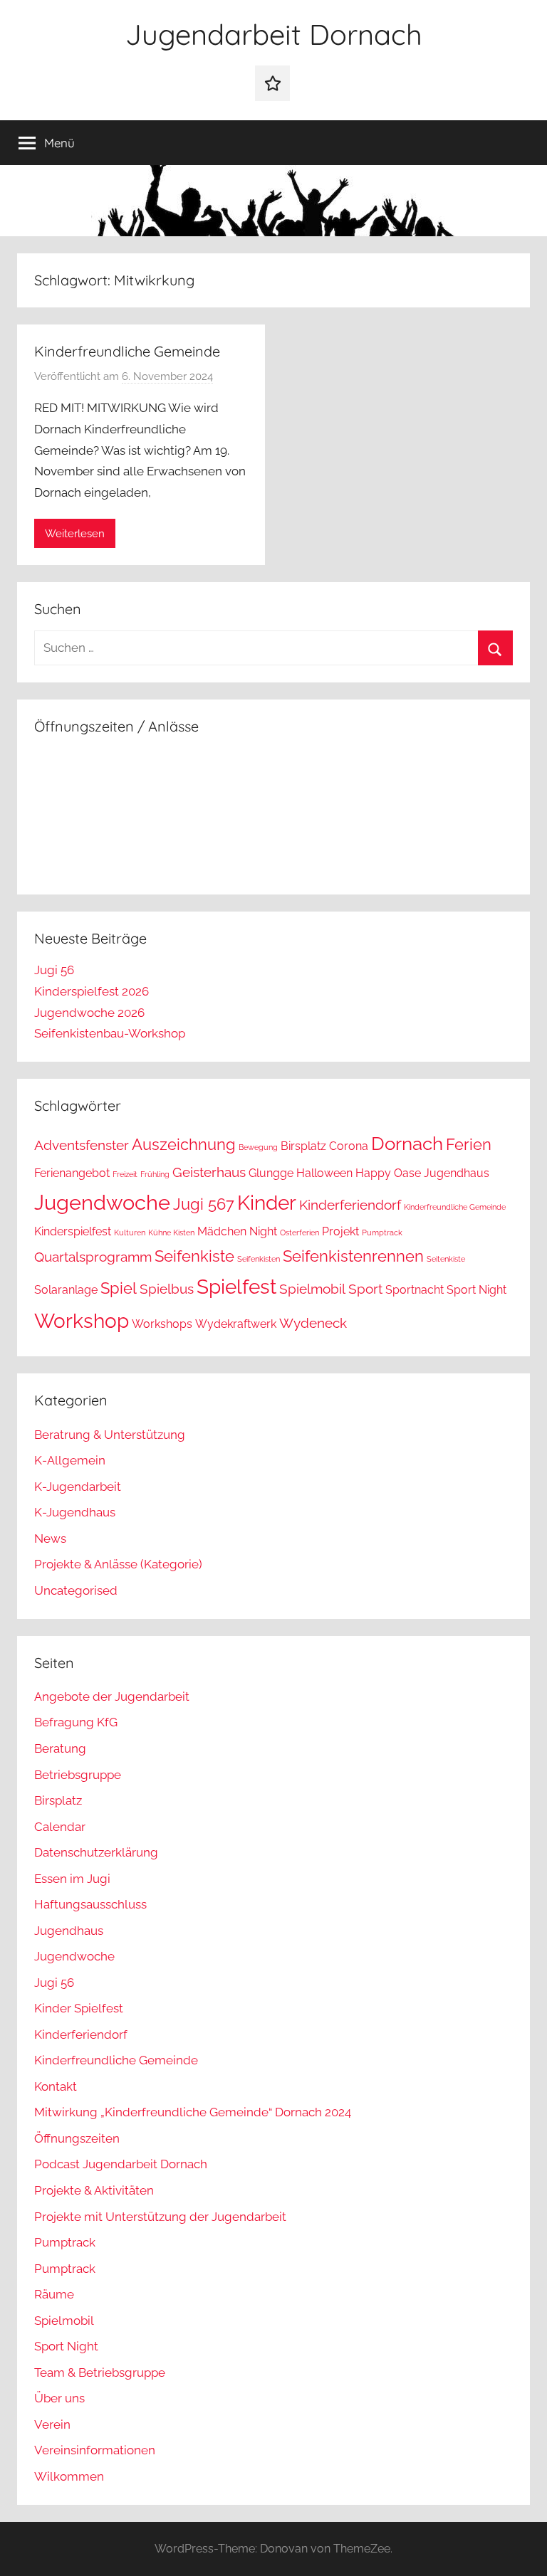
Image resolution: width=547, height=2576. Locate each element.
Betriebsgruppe (78, 1775)
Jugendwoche (102, 1202)
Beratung (60, 1748)
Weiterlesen (75, 534)
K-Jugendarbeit (78, 1487)
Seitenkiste (446, 1259)
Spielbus (167, 1289)
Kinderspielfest (73, 1231)
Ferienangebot (72, 1173)
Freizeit (125, 1174)
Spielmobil (312, 1289)
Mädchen (222, 1231)
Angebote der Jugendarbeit (112, 1696)
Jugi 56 (54, 970)
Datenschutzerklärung (96, 1852)
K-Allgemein (70, 1460)
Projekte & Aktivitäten (94, 2190)
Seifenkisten (259, 1259)
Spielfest (236, 1287)
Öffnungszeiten (77, 2138)
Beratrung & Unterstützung (110, 1435)
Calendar (60, 1827)
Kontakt (56, 2086)
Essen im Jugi (72, 1879)
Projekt (340, 1231)
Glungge (271, 1173)
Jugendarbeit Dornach (274, 34)
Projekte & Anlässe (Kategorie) (118, 1564)
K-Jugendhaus (75, 1512)
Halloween (324, 1173)
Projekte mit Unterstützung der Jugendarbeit (160, 2217)
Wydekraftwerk (236, 1324)
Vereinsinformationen (95, 2450)
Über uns (59, 2398)
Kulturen (130, 1232)
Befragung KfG (76, 1722)
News (50, 1538)
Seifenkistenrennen (353, 1256)
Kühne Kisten (171, 1232)
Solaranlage (66, 1290)
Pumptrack (382, 1232)
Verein (52, 2424)
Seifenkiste (194, 1256)
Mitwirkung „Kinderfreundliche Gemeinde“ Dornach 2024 (193, 2112)
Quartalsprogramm (93, 1257)
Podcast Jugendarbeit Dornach (121, 2164)
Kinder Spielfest (79, 2008)
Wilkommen (69, 2476)
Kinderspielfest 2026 (92, 991)
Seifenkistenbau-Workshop (110, 1033)
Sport (365, 1289)
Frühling (155, 1174)
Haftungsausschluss (90, 1904)
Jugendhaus (457, 1173)
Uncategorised (76, 1590)
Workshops (162, 1324)
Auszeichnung (184, 1144)
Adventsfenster (82, 1145)
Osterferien (299, 1232)
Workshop (82, 1321)
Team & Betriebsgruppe (100, 2372)
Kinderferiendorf (350, 1205)
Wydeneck (313, 1323)
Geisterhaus (209, 1172)
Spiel (119, 1288)
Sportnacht (415, 1290)
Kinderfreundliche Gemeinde (127, 351)
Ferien (469, 1144)
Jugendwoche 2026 (89, 1013)
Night (263, 1231)
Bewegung (258, 1147)
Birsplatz (303, 1146)
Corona (349, 1146)
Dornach (407, 1143)
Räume (54, 2294)
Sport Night (476, 1290)
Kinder (267, 1203)
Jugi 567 (204, 1204)
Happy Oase (388, 1173)
